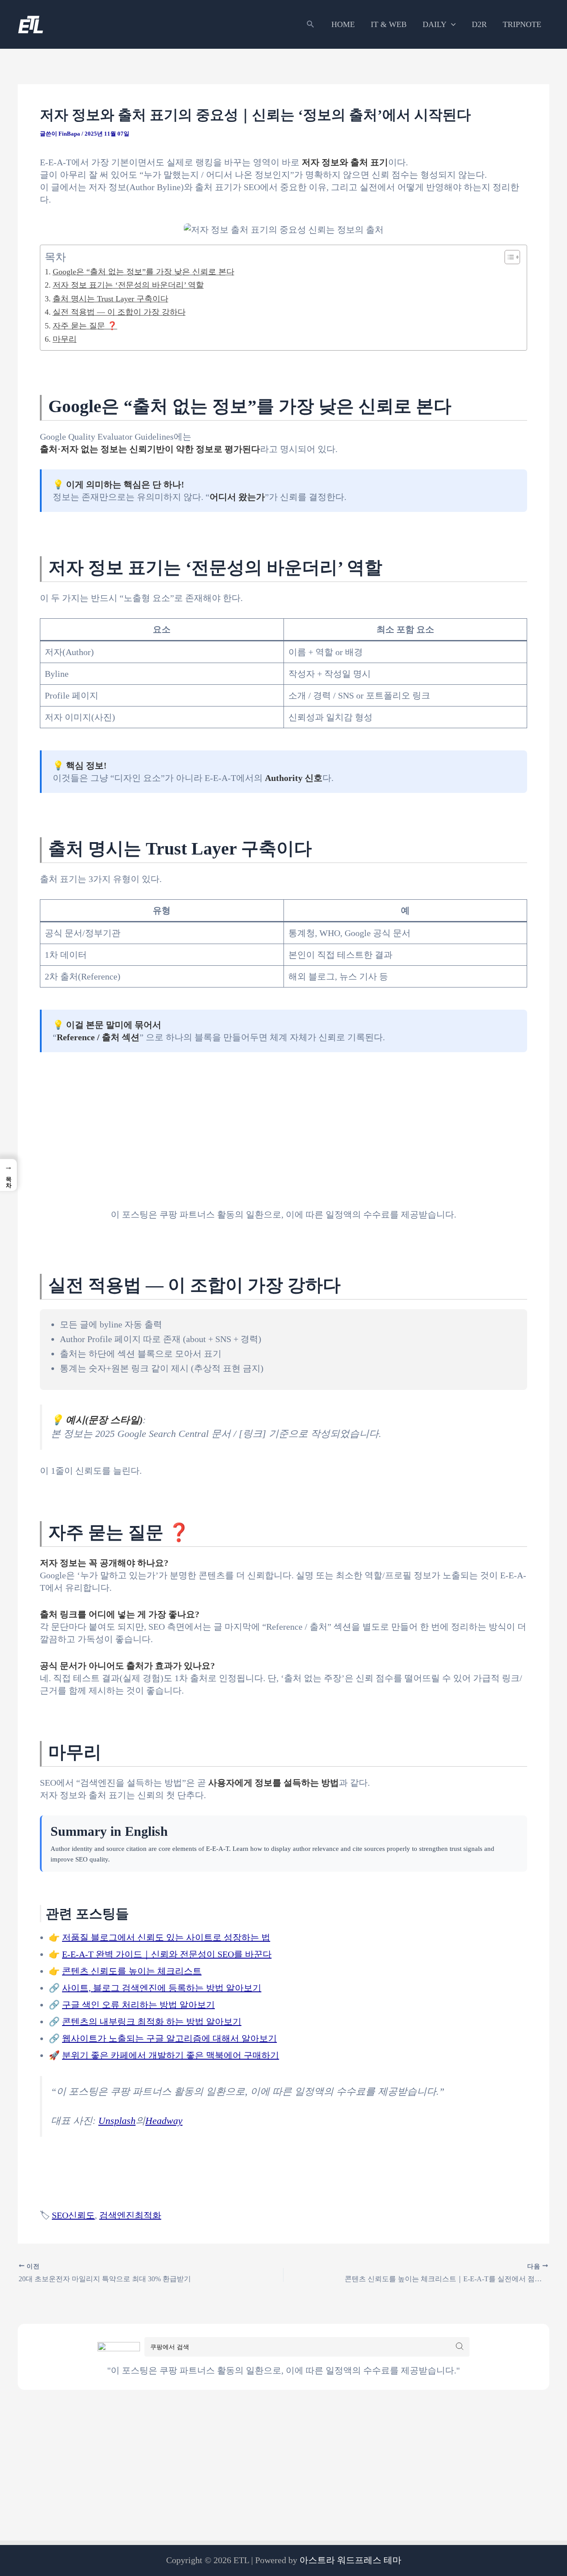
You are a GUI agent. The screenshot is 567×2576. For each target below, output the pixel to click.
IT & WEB (389, 24)
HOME (343, 24)
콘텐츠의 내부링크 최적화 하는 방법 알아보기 (152, 2022)
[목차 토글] (508, 257)
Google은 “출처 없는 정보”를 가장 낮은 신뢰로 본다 (144, 272)
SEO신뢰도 (73, 2215)
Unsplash (117, 2121)
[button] (311, 24)
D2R (479, 24)
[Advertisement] (283, 1123)
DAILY (435, 24)
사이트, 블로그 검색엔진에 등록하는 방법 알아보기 (162, 1988)
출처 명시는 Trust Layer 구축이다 (111, 299)
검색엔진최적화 (130, 2215)
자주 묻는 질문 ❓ (85, 326)
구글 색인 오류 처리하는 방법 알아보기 (138, 2005)
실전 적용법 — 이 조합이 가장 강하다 (119, 312)
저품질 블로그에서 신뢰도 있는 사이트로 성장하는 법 (166, 1937)
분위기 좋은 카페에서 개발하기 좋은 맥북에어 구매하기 (171, 2055)
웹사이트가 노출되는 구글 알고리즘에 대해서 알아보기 (169, 2038)
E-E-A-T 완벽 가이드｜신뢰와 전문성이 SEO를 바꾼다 (167, 1954)
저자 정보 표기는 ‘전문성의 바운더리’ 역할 (128, 285)
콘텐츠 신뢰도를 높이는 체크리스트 (132, 1971)
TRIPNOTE (522, 24)
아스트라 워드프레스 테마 (350, 2560)
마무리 (65, 339)
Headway (164, 2121)
